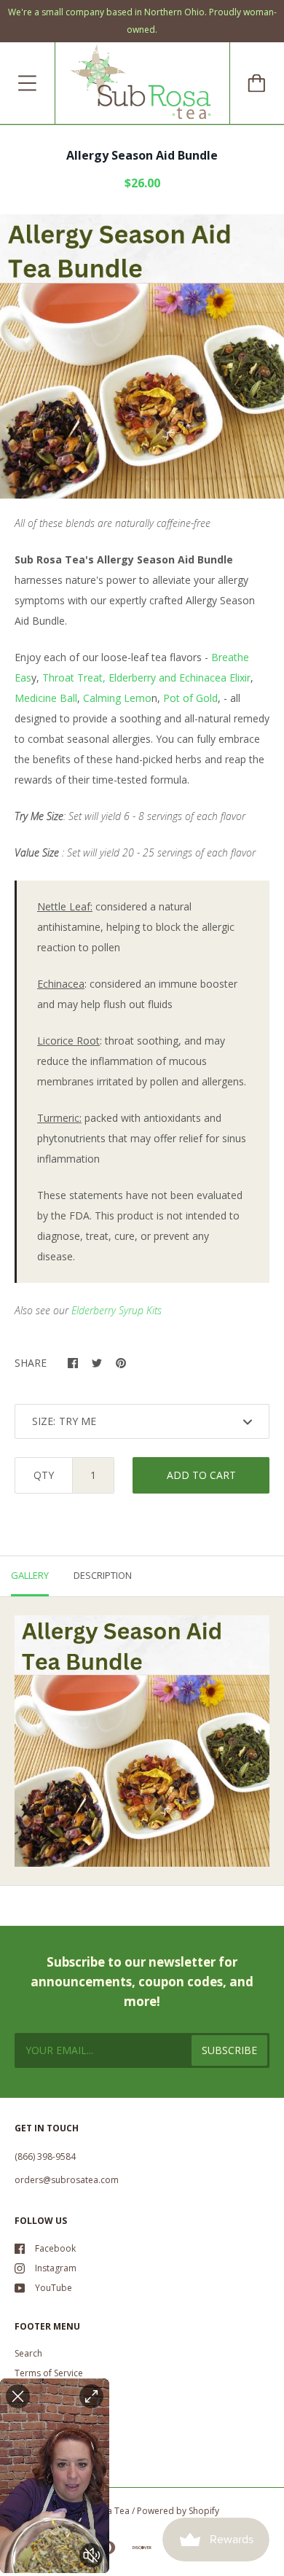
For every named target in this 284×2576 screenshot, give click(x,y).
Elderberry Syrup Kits (117, 1310)
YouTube (54, 2288)
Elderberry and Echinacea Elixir (180, 678)
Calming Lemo (117, 698)
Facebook (55, 2248)
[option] (142, 356)
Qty (44, 1475)
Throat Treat (72, 678)
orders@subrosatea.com (67, 2180)
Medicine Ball (46, 698)
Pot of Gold (190, 698)
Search (28, 2353)
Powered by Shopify (178, 2511)
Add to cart (201, 1475)
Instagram (56, 2268)
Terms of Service (49, 2373)
